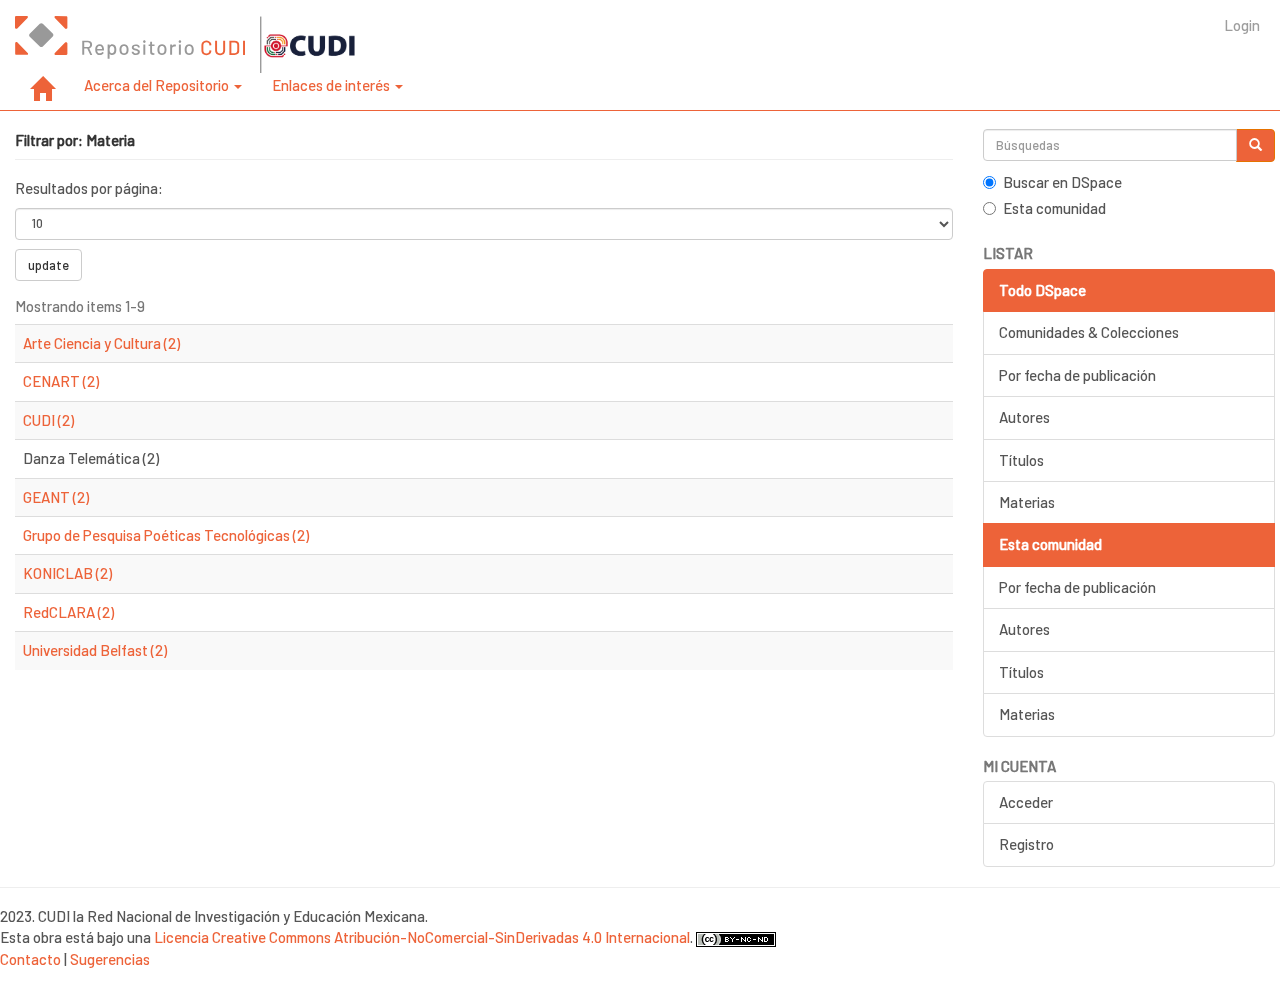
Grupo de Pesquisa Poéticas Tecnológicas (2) (166, 535)
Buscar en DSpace (1062, 182)
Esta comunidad (1054, 208)
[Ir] (1255, 145)
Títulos (1021, 460)
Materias (1027, 502)
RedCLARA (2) (68, 612)
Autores (1024, 417)
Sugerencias (110, 959)
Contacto (30, 959)
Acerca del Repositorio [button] (158, 85)
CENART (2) (61, 381)
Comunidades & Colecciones (1089, 332)
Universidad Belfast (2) (95, 650)
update (48, 265)
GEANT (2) (56, 497)
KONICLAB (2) (67, 573)
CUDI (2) (48, 420)
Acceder (1026, 802)
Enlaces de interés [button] (332, 85)
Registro (1026, 844)
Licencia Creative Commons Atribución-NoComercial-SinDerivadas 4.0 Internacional (422, 937)
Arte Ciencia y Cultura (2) (101, 343)
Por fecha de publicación (1077, 375)
